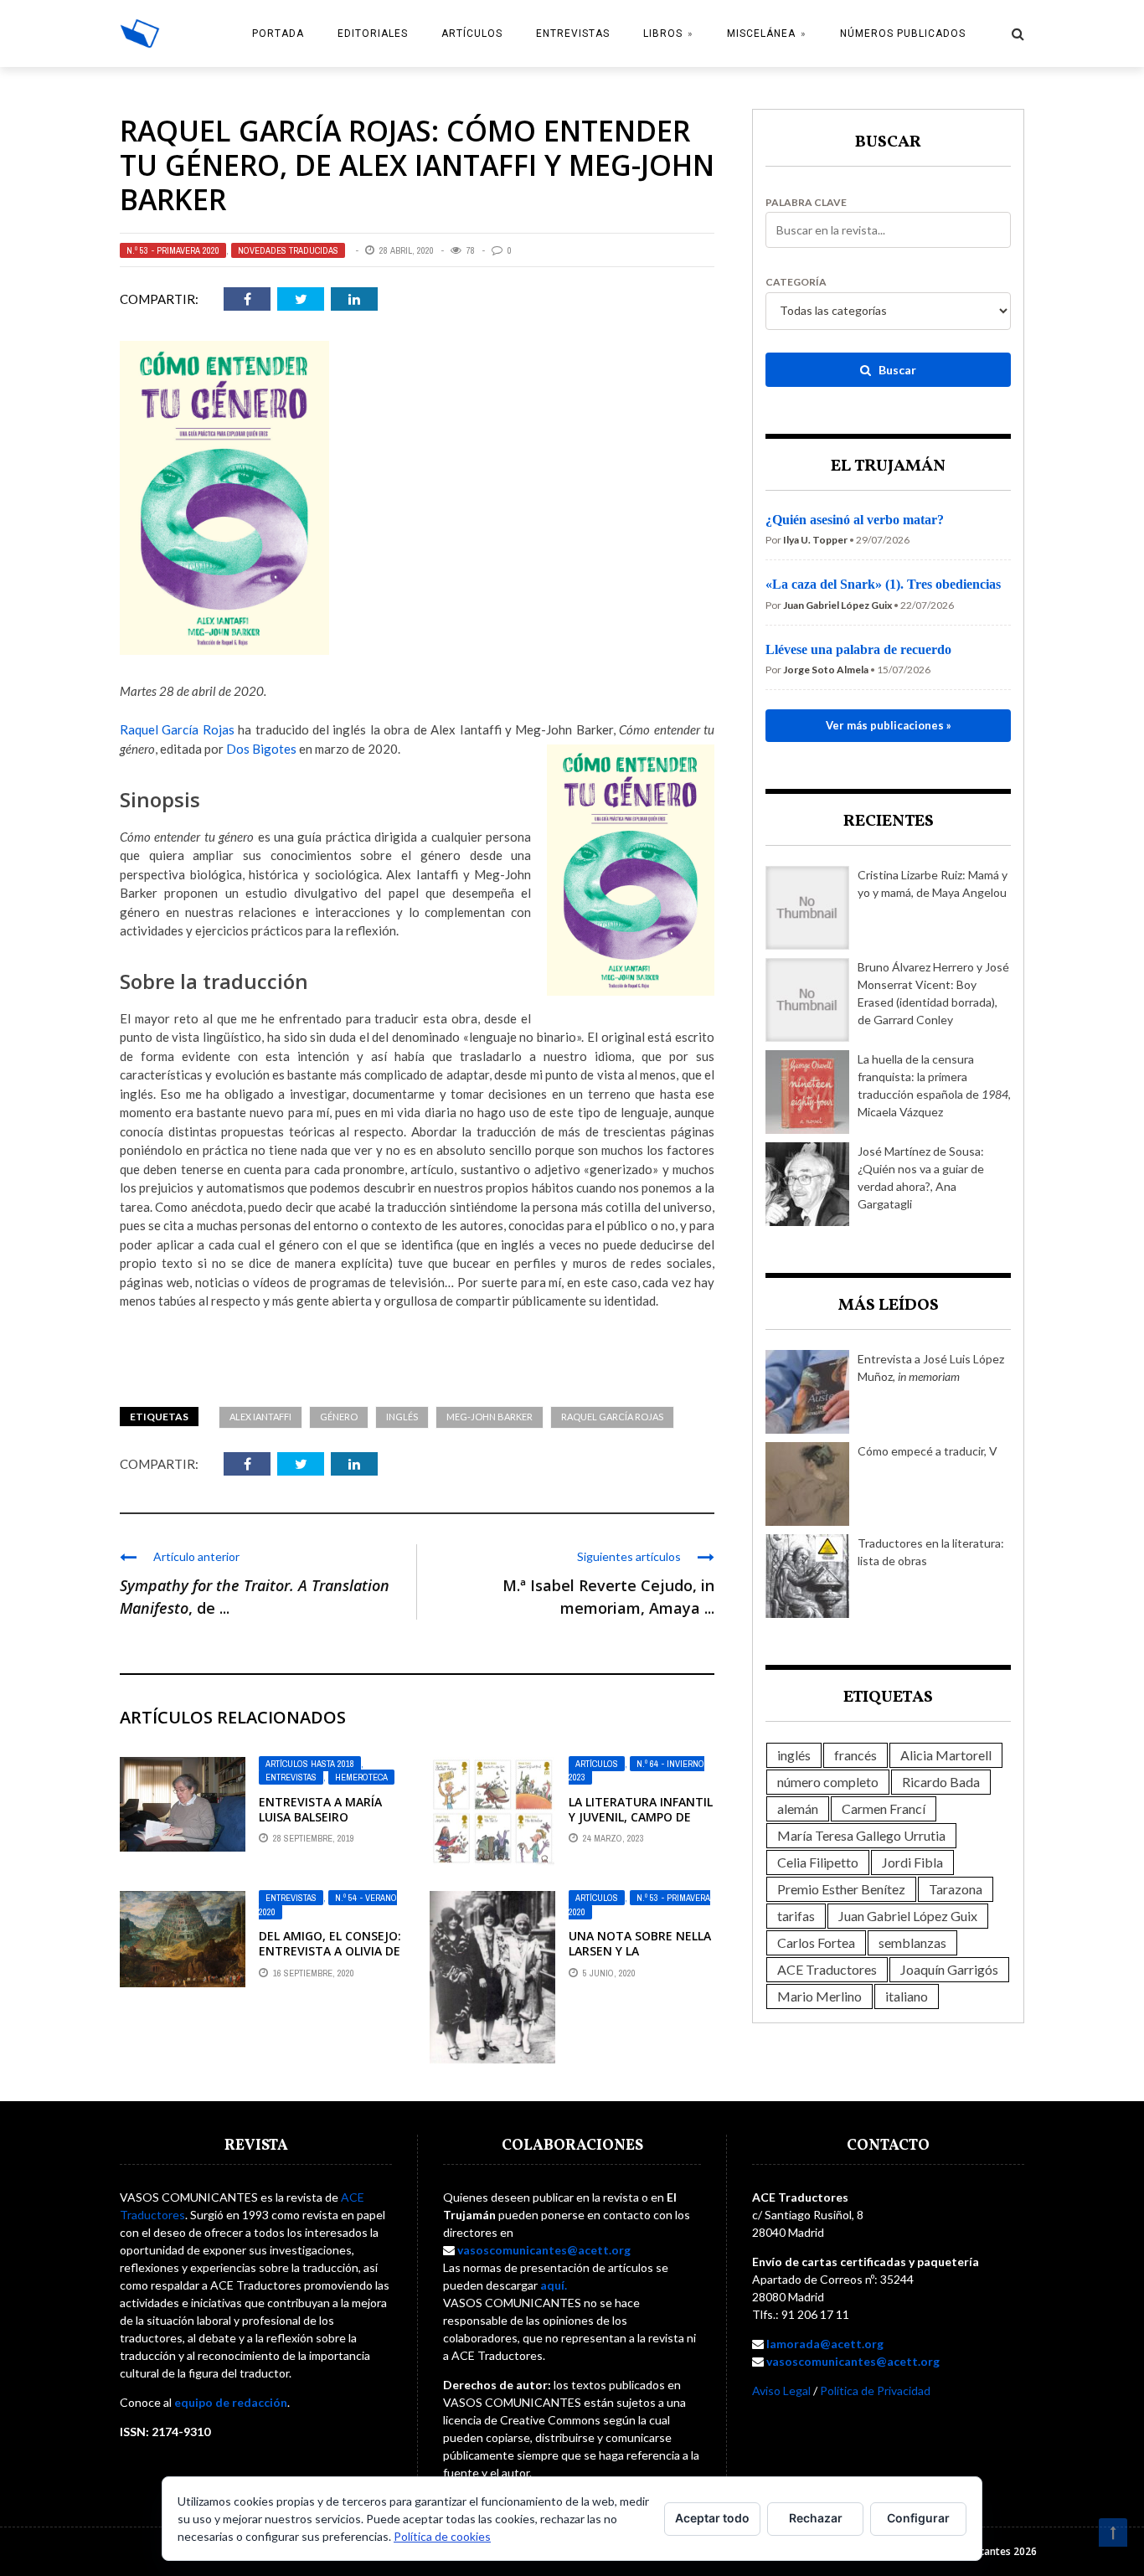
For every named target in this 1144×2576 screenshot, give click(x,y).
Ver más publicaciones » (889, 725)
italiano (907, 1996)
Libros (663, 33)
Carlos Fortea (816, 1942)
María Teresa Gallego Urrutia (861, 1835)
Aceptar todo (712, 2518)
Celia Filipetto (818, 1862)
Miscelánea (761, 33)
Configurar (918, 2518)
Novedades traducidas (288, 250)
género (339, 1417)
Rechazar (816, 2518)
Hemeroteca (361, 1777)
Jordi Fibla (912, 1862)
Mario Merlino (819, 1996)
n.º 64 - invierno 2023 (636, 1771)
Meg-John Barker (490, 1417)
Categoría (796, 282)
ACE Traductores (827, 1969)
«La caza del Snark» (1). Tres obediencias (883, 584)
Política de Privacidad (875, 2391)
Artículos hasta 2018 (310, 1764)
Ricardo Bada (941, 1782)
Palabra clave (806, 203)
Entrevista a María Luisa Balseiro (320, 1809)
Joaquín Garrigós (949, 1969)
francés (855, 1755)
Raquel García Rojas (177, 729)
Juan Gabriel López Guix (908, 1916)
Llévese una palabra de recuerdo (858, 649)
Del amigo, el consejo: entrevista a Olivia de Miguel (330, 1951)
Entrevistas (573, 33)
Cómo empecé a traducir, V (928, 1451)
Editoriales (373, 33)
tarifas (796, 1916)
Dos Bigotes (261, 749)
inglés (402, 1417)
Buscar (896, 370)
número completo (828, 1782)
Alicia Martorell (946, 1755)
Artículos (472, 33)
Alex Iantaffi (260, 1417)
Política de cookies (442, 2536)
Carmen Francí (884, 1808)
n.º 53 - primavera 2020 (173, 250)
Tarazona (956, 1889)
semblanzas (912, 1942)
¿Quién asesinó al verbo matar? (855, 520)
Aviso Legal (781, 2391)
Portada (278, 33)
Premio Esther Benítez (841, 1889)
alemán (798, 1808)
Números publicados (903, 33)
